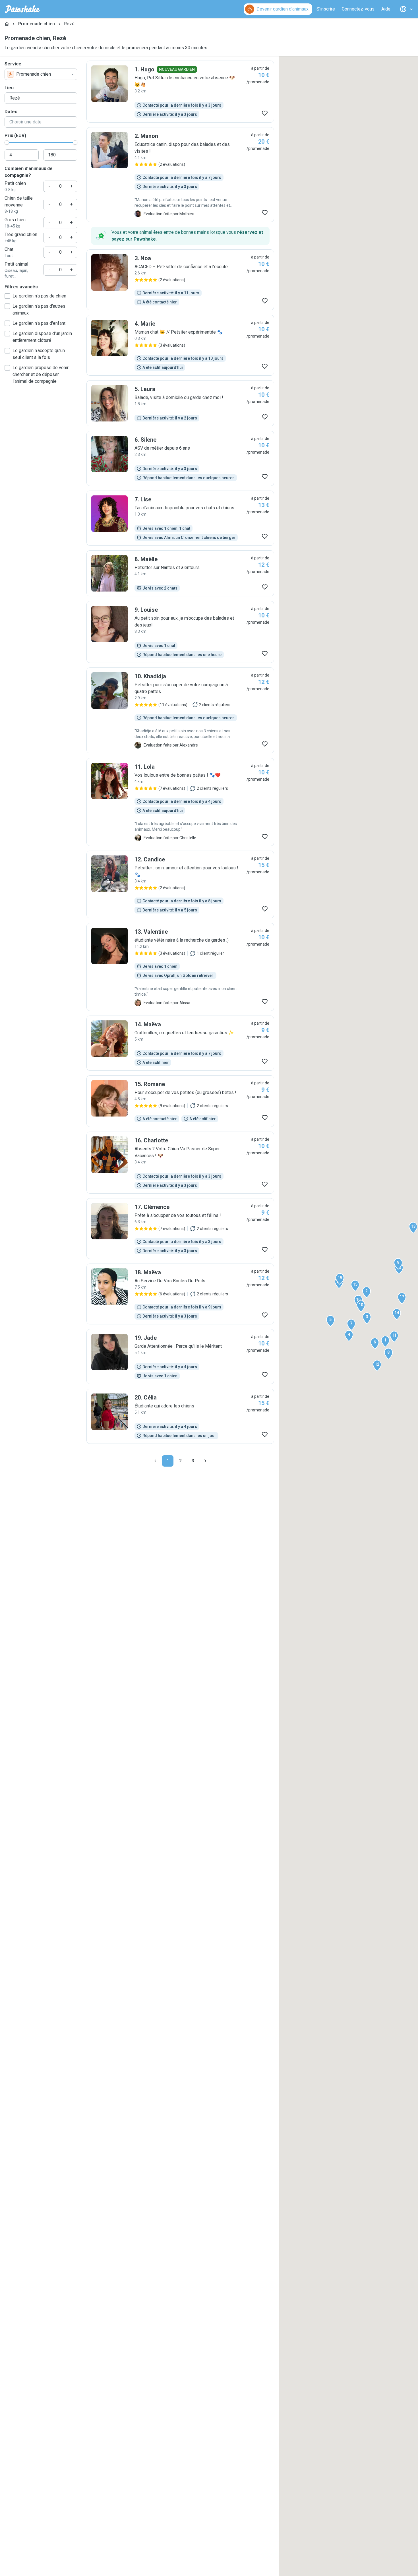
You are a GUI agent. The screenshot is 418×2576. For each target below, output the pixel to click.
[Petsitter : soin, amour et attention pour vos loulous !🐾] (180, 884)
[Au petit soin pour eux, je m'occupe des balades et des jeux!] (180, 632)
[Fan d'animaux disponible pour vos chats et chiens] (180, 518)
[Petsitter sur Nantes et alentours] (180, 573)
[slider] (7, 142)
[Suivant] (205, 1461)
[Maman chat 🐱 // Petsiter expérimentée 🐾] (180, 345)
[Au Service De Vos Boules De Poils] (180, 1294)
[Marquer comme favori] (265, 113)
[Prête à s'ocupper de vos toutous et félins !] (180, 1229)
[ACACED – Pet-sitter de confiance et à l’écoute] (180, 280)
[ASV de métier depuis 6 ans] (180, 458)
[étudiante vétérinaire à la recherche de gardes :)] (180, 967)
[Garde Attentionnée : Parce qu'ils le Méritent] (180, 1357)
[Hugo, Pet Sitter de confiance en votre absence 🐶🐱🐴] (180, 92)
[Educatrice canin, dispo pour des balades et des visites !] (180, 175)
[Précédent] (155, 1461)
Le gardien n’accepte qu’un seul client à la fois (39, 354)
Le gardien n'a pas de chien (39, 296)
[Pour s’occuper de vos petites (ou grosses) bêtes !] (180, 1101)
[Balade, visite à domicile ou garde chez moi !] (180, 403)
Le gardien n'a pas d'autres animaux (39, 310)
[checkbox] (7, 296)
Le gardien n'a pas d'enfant (39, 323)
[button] (385, 1341)
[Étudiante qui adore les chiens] (180, 1416)
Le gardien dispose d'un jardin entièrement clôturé (42, 337)
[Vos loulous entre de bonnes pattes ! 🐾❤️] (180, 802)
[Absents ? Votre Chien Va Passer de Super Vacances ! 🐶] (180, 1163)
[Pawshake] (23, 9)
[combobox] (41, 74)
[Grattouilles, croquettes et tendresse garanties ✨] (180, 1043)
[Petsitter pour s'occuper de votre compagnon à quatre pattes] (180, 710)
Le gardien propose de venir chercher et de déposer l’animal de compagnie (41, 374)
